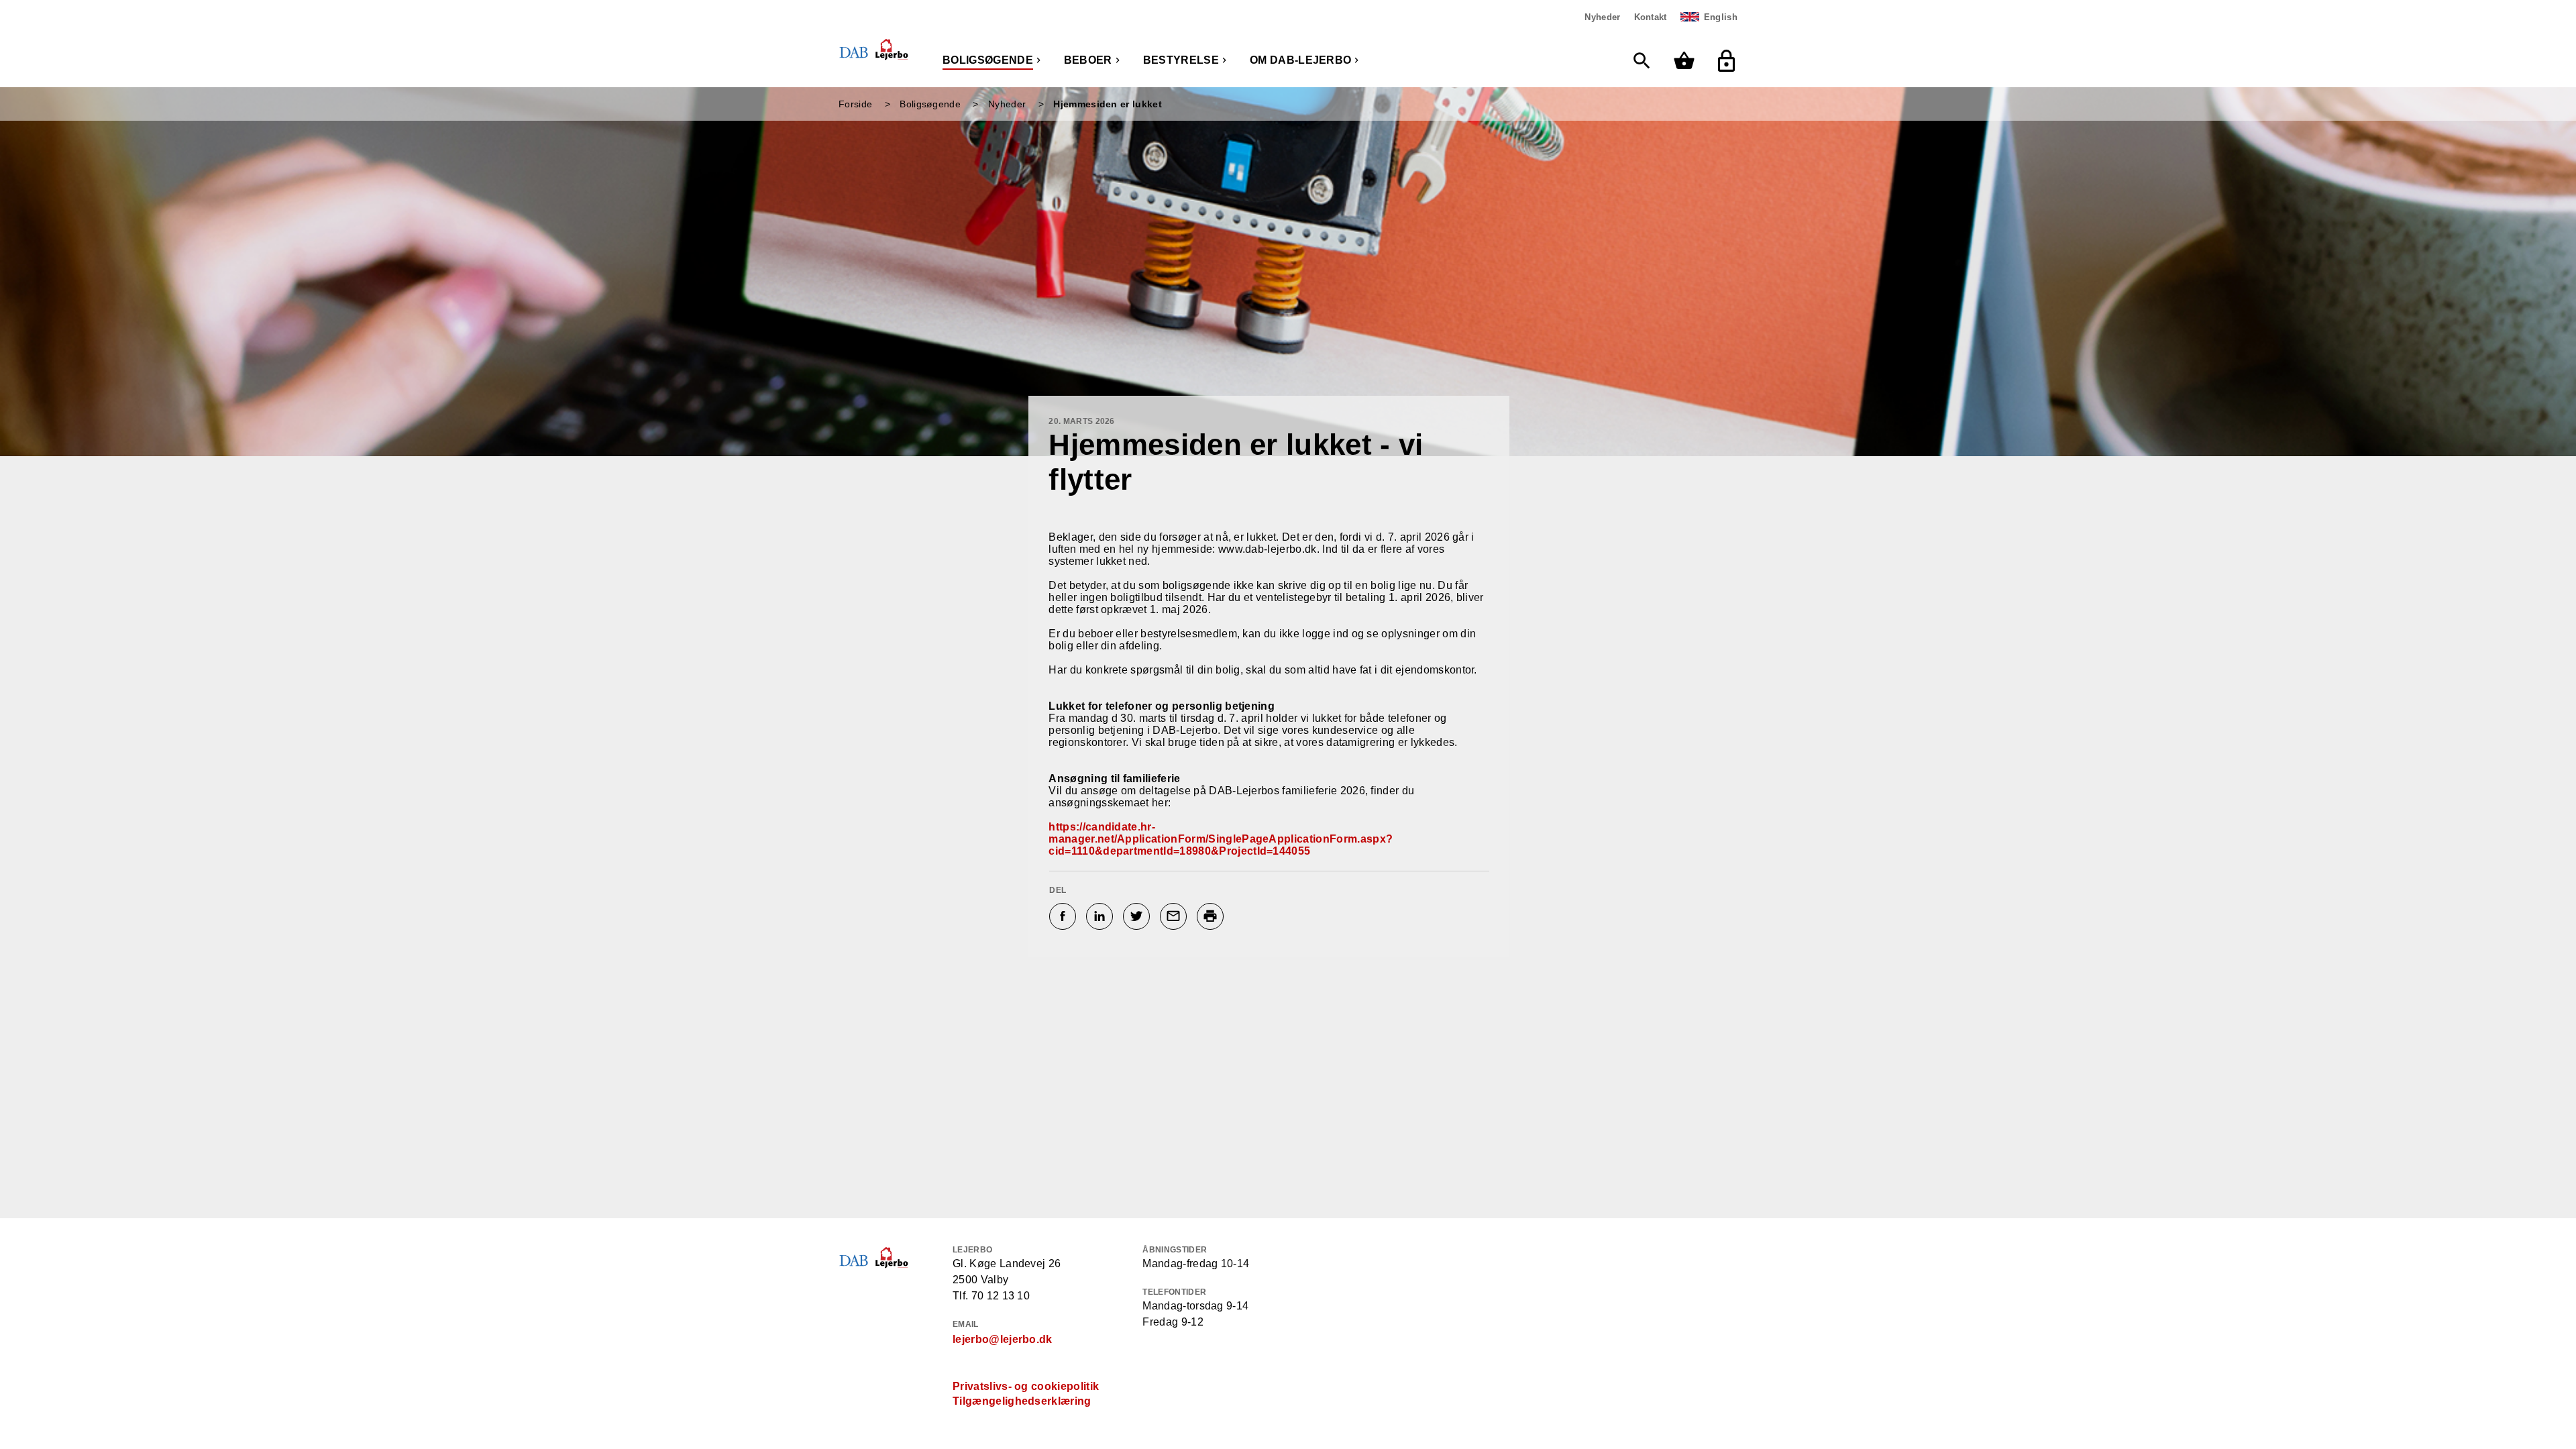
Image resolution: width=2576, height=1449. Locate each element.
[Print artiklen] (1212, 916)
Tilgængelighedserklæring (1022, 1401)
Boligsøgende (988, 60)
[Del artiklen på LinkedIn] (1101, 916)
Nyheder (1602, 17)
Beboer (1088, 60)
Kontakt (1651, 17)
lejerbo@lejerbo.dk (1003, 1339)
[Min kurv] (1687, 61)
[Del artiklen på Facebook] (1064, 916)
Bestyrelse (1181, 60)
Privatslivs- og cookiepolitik (1026, 1386)
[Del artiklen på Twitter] (1138, 916)
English (1721, 17)
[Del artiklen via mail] (1175, 916)
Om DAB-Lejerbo (1300, 60)
